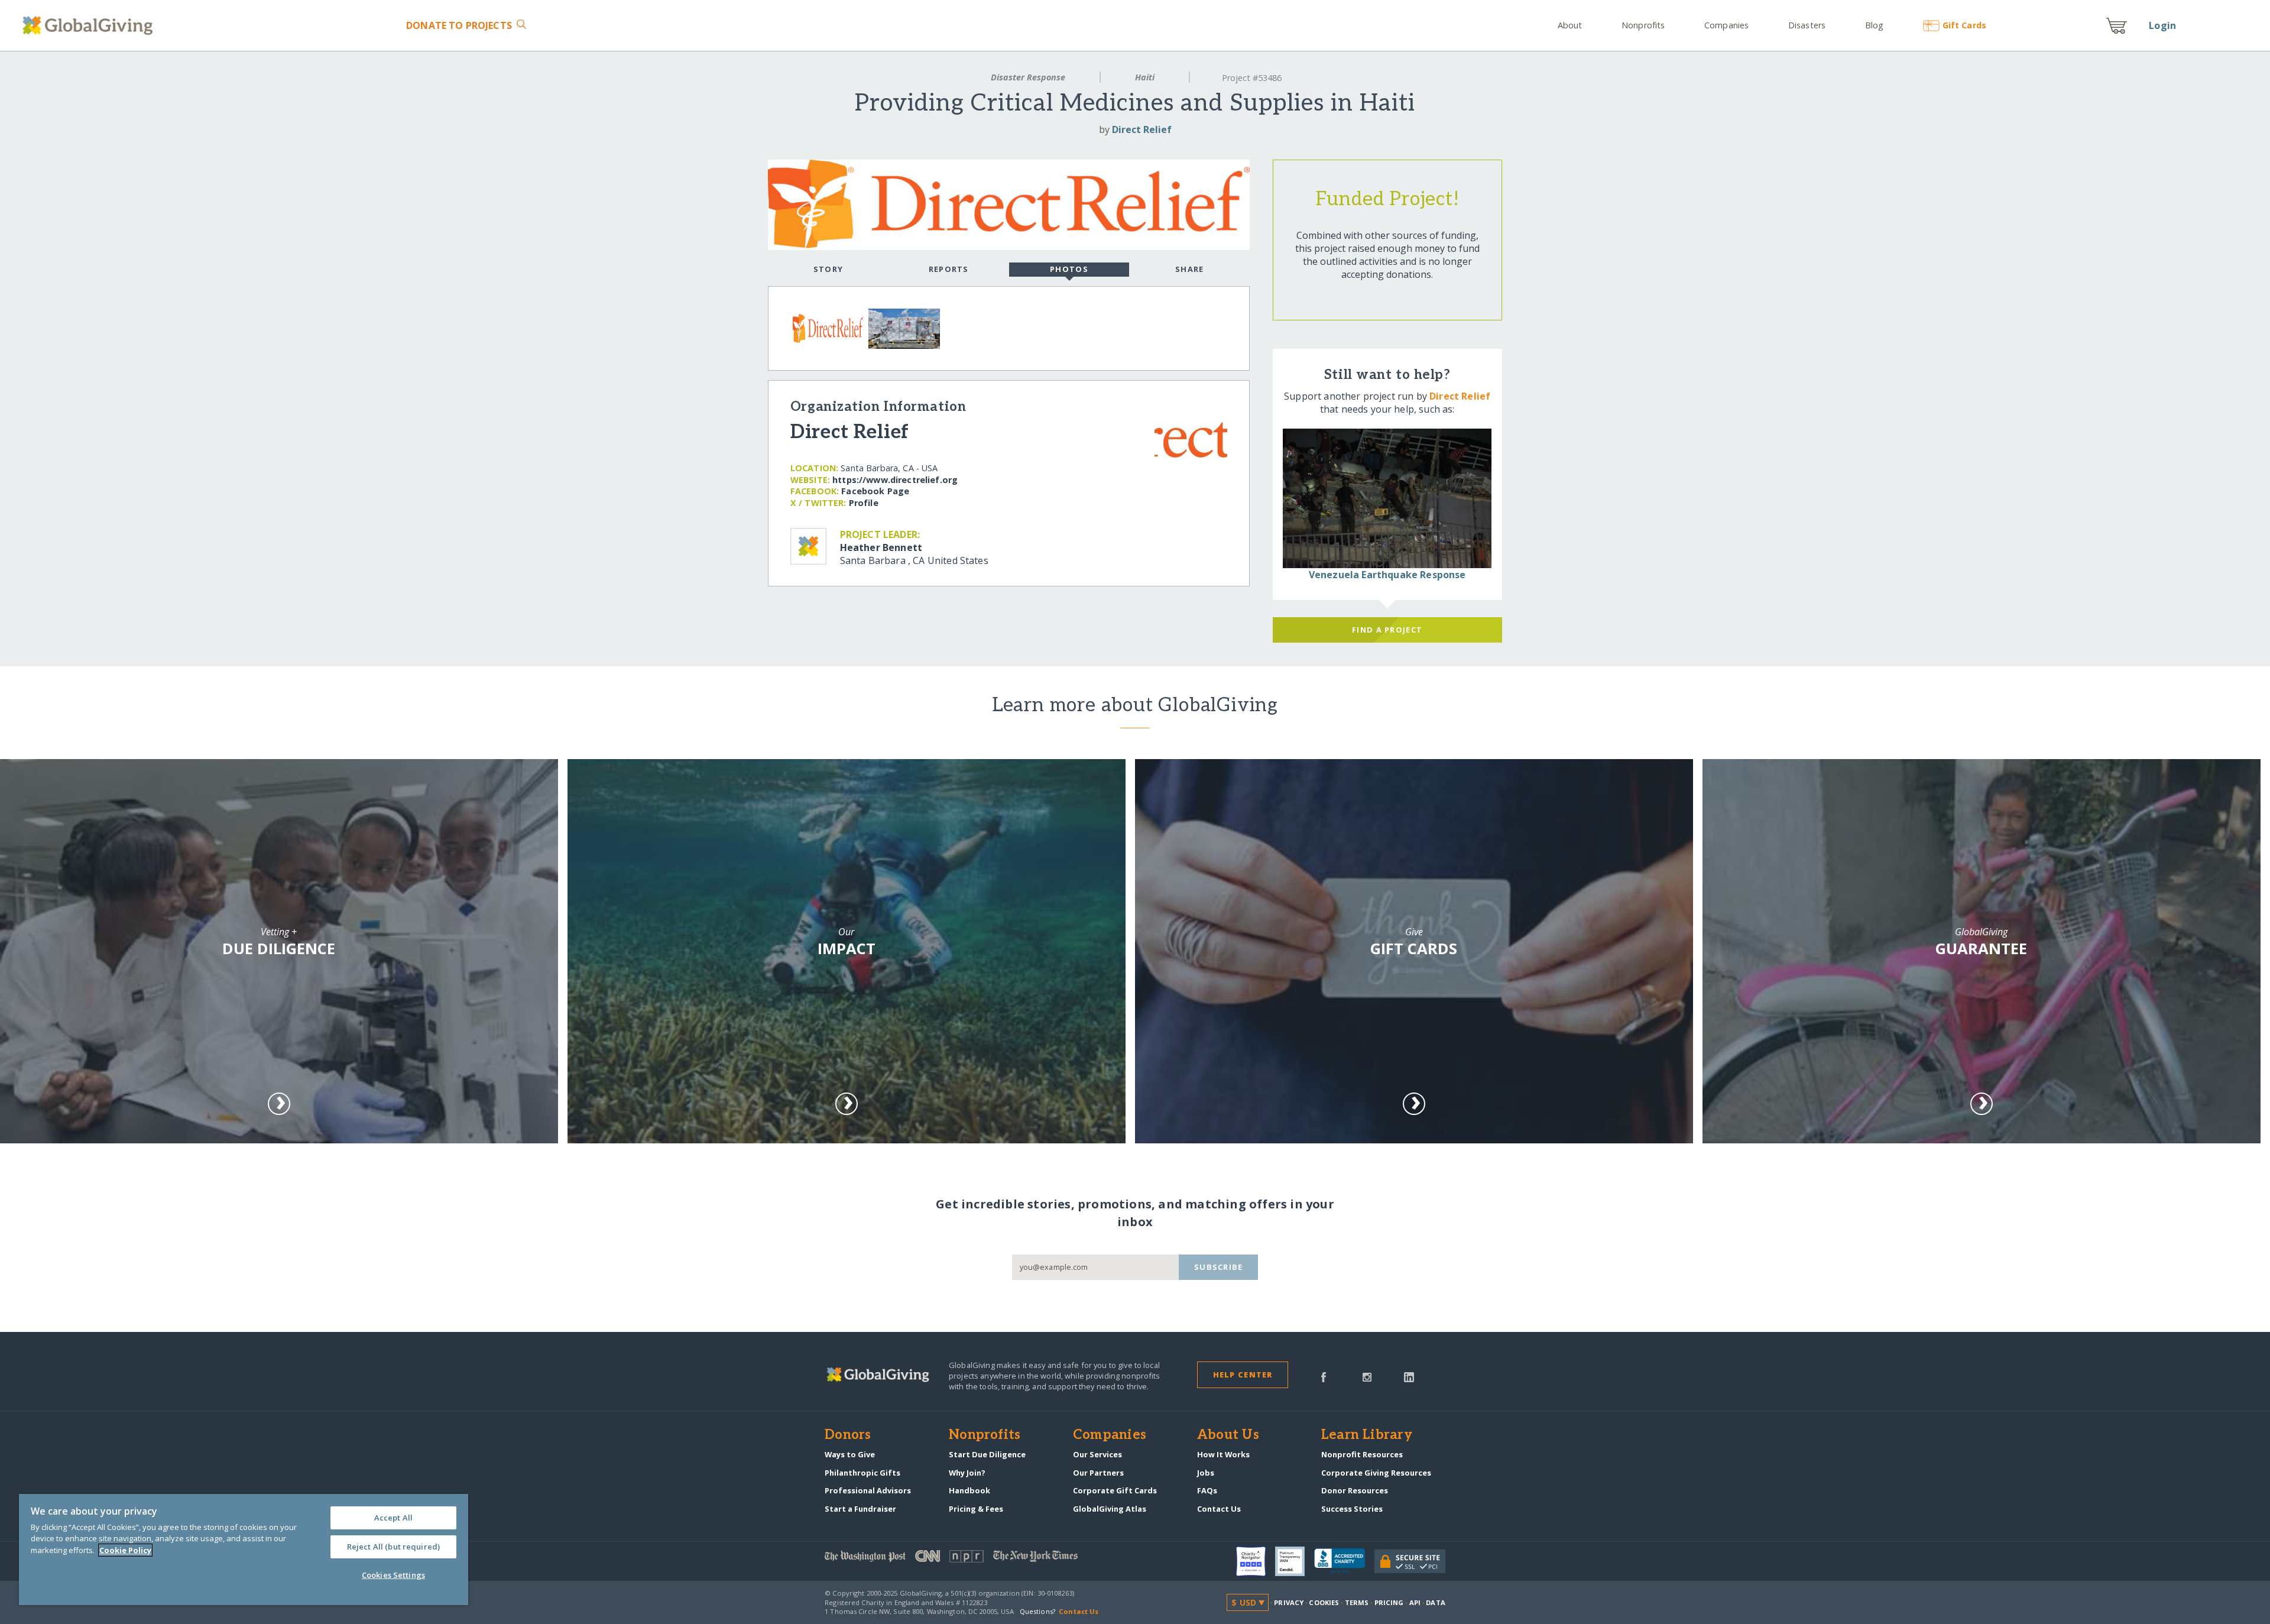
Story (828, 269)
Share (1189, 269)
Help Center (1243, 1375)
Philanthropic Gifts (862, 1473)
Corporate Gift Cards (1115, 1490)
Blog (1874, 25)
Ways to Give (850, 1454)
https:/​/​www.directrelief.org (895, 480)
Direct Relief (1142, 129)
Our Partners (1098, 1473)
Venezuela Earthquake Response (1387, 575)
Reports (949, 269)
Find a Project (1387, 630)
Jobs (1206, 1473)
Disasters (1807, 25)
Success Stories (1352, 1509)
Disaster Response (1028, 77)
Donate (459, 25)
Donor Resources (1355, 1490)
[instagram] (1367, 1376)
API (1415, 1602)
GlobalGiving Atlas (1110, 1509)
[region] (244, 1550)
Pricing (1389, 1602)
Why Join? (967, 1473)
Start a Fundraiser (860, 1509)
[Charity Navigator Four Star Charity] (1256, 1561)
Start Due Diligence (987, 1454)
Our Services (1097, 1454)
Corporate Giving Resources (1376, 1473)
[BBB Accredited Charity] (1344, 1561)
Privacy (1289, 1602)
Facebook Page (875, 491)
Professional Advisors (868, 1490)
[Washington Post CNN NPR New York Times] (980, 1559)
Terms (1357, 1602)
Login (2162, 25)
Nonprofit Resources (1362, 1454)
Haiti (1145, 77)
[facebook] (1324, 1376)
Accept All (393, 1518)
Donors (848, 1435)
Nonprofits (1643, 25)
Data (1435, 1602)
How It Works (1223, 1454)
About (1570, 25)
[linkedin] (1409, 1376)
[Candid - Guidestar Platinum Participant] (1295, 1561)
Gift (1964, 25)
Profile (864, 503)
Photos (1069, 269)
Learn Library (1367, 1435)
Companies (1726, 25)
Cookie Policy (125, 1550)
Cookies (1324, 1602)
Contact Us (1219, 1509)
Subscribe (1219, 1267)
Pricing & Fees (976, 1509)
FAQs (1207, 1490)
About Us (1228, 1435)
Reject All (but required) (393, 1547)
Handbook (969, 1490)
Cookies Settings (393, 1575)
